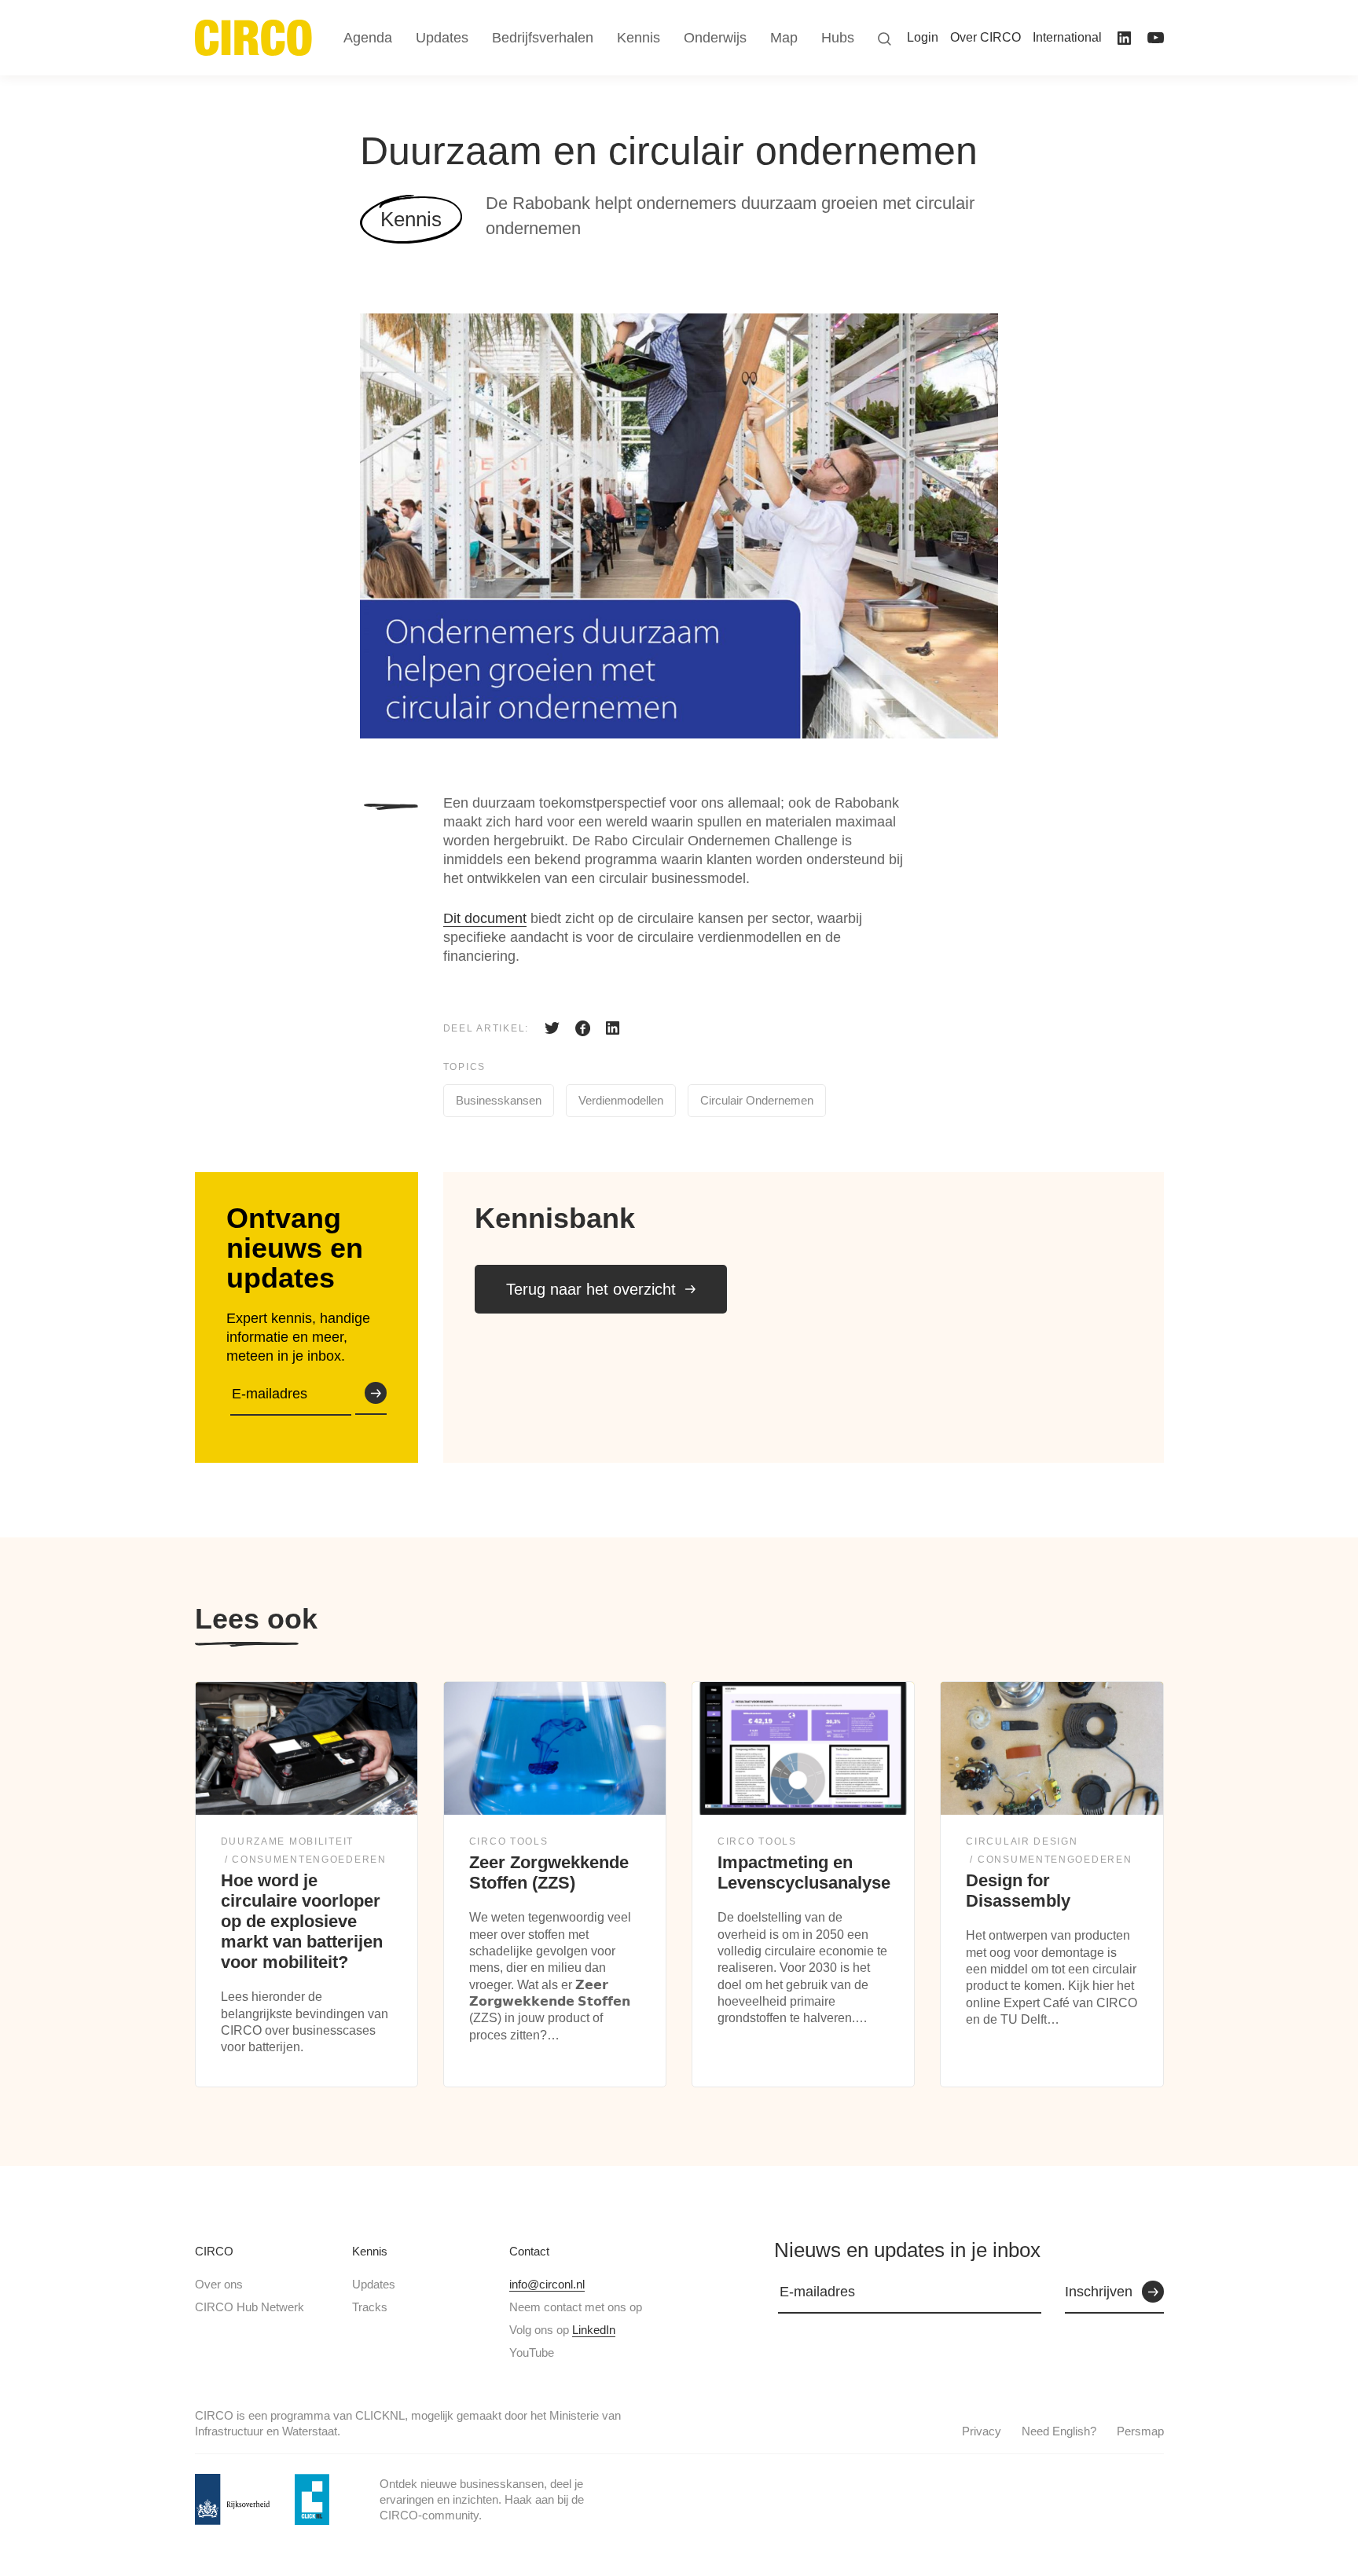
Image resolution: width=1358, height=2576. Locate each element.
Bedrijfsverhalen (543, 38)
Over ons (219, 2284)
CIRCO (214, 2251)
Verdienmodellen (621, 1100)
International (1067, 37)
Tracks (370, 2307)
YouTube (532, 2352)
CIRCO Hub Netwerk (250, 2307)
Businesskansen (499, 1100)
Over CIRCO (985, 37)
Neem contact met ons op (576, 2307)
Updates (374, 2284)
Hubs (838, 38)
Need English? (1059, 2431)
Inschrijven (371, 1394)
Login (923, 37)
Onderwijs (715, 38)
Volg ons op (562, 2330)
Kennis (370, 2251)
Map (784, 38)
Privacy (982, 2431)
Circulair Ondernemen (757, 1100)
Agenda (368, 38)
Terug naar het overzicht (591, 1289)
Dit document (485, 918)
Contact (529, 2251)
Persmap (1140, 2431)
